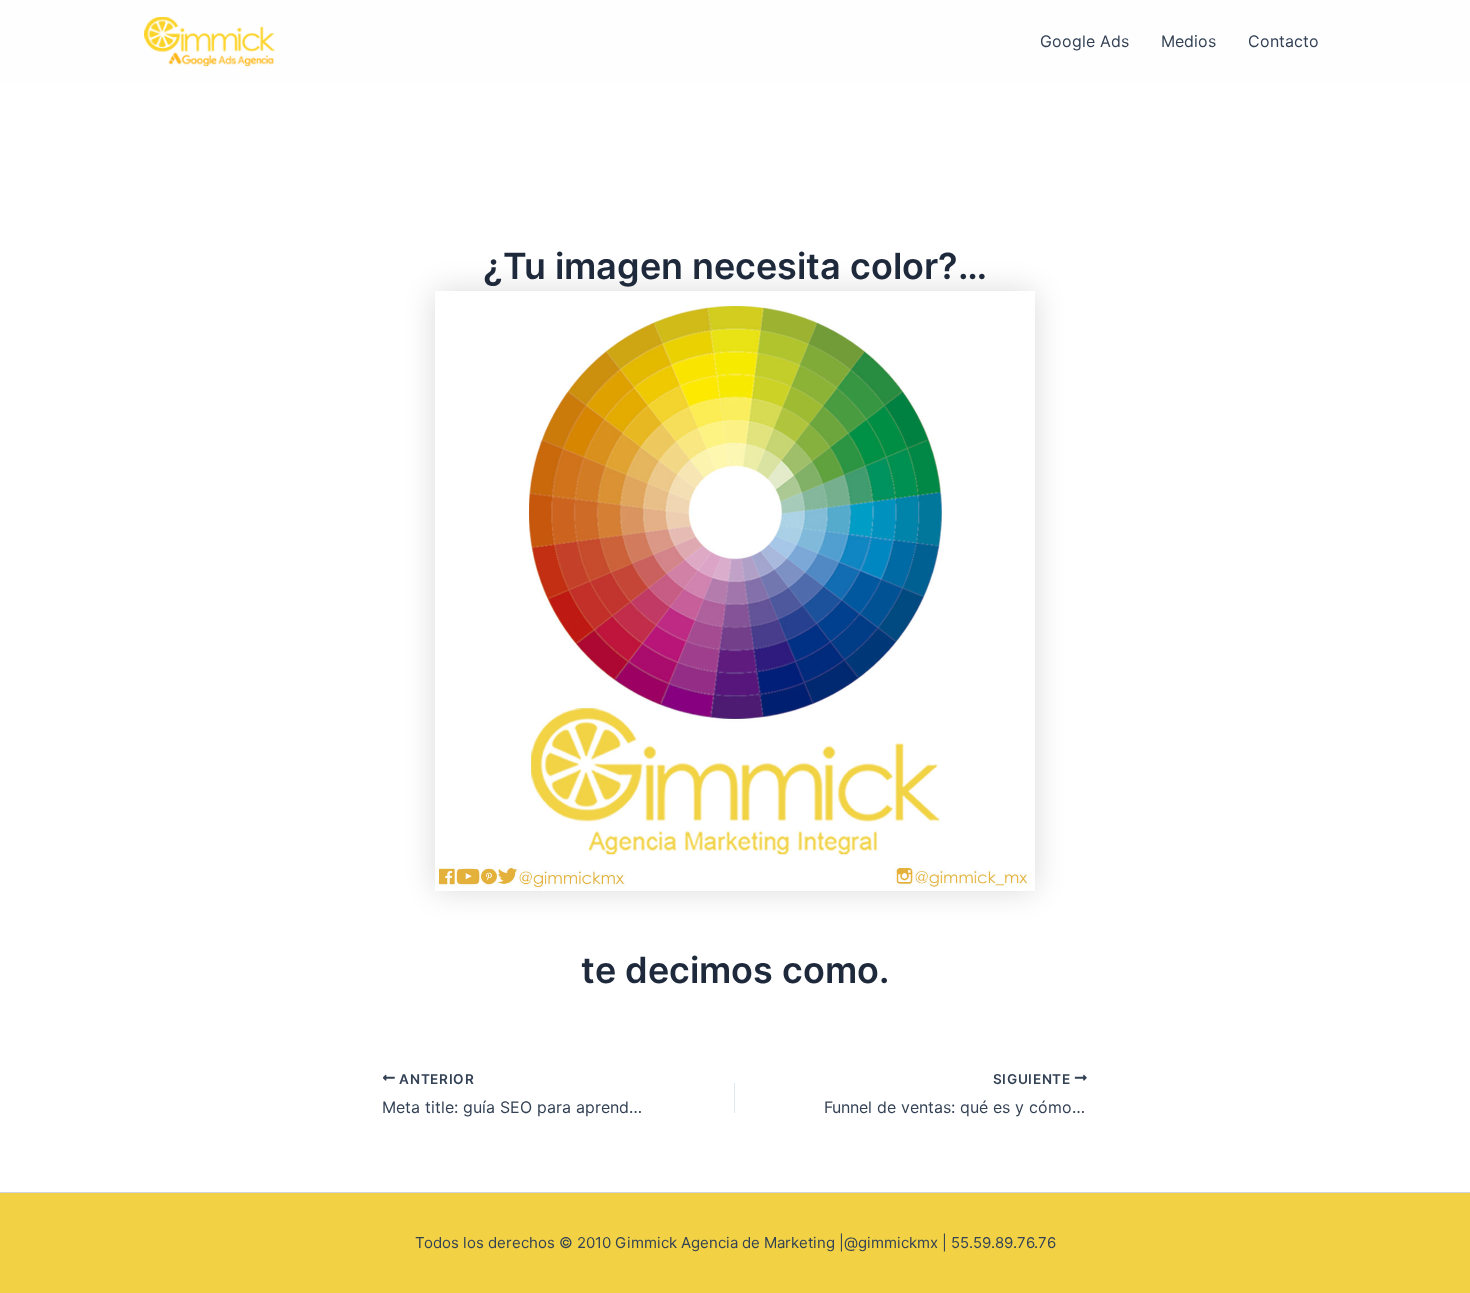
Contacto (1283, 41)
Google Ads (1084, 41)
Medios (1188, 41)
